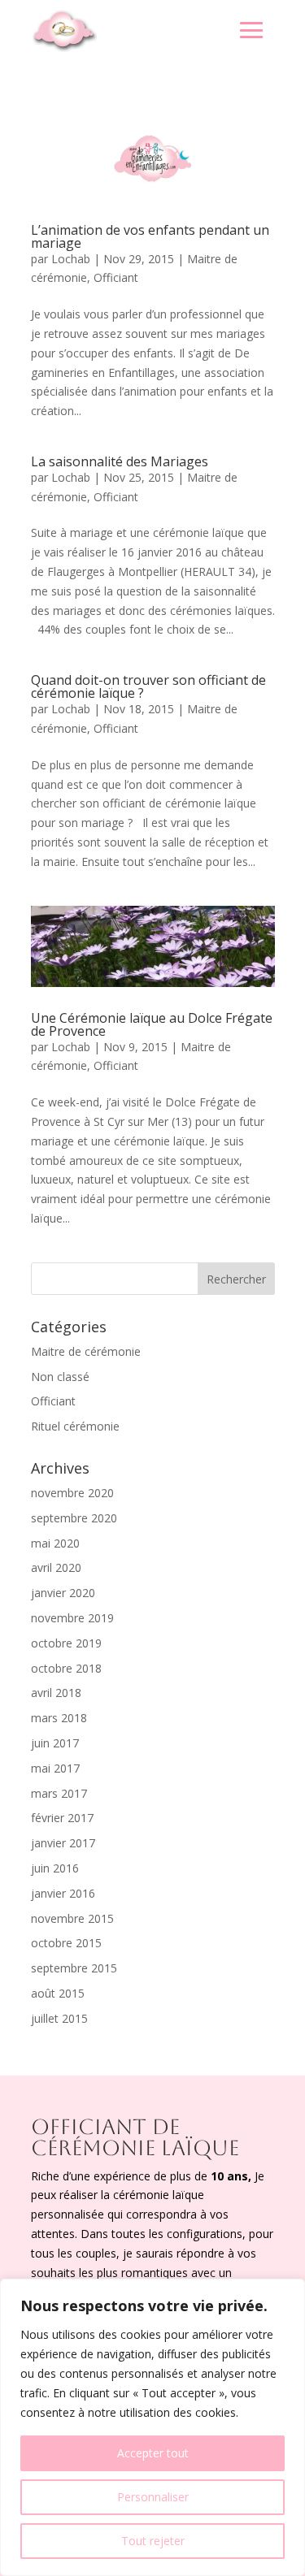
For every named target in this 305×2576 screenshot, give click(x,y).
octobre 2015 (66, 1943)
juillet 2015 (59, 2018)
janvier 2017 (63, 1843)
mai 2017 (55, 1768)
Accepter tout (153, 2453)
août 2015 (58, 1993)
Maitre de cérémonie (86, 1351)
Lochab (71, 259)
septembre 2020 (74, 1518)
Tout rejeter (153, 2541)
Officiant (116, 277)
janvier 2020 (63, 1593)
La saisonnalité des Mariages (120, 461)
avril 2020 (56, 1567)
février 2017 (62, 1818)
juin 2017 (55, 1743)
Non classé (60, 1377)
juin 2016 (55, 1868)
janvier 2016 (63, 1893)
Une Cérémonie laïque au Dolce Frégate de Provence (152, 1024)
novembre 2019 (72, 1618)
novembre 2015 (72, 1918)
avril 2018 (56, 1693)
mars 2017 (59, 1793)
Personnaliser (153, 2497)
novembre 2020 (72, 1493)
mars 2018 (59, 1718)
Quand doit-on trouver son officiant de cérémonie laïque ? (148, 686)
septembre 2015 (74, 1968)
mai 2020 (55, 1543)
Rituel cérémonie (75, 1426)
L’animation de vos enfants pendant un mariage (150, 236)
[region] (152, 2427)
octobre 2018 (66, 1668)
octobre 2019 (66, 1643)
